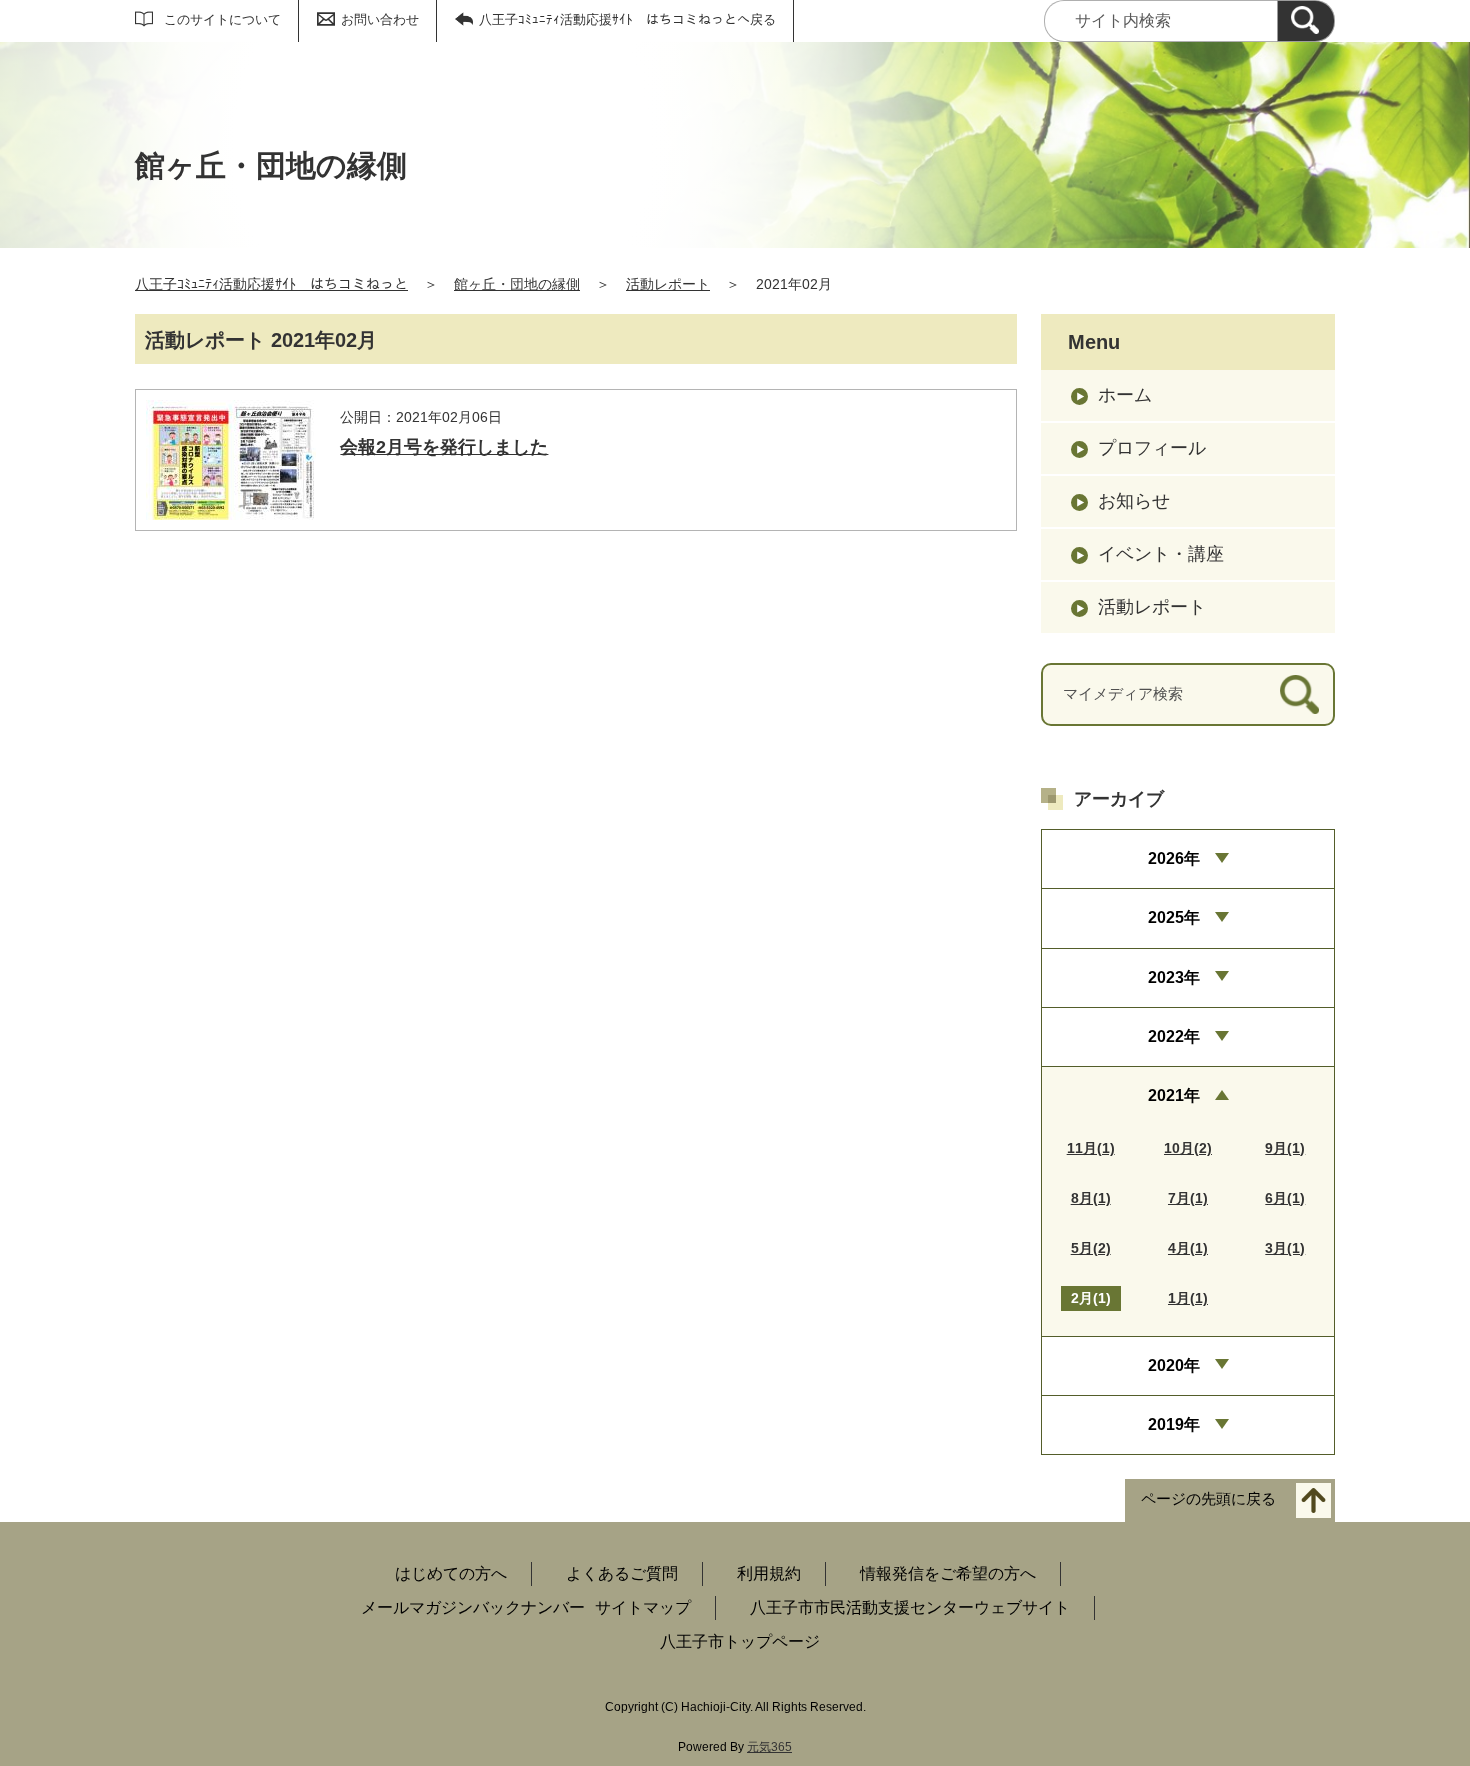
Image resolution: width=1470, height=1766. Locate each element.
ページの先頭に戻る (1208, 1499)
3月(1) (1285, 1248)
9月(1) (1285, 1148)
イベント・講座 (1161, 554)
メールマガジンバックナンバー (473, 1607)
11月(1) (1091, 1148)
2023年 (1174, 977)
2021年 (1174, 1095)
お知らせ (1134, 501)
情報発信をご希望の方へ (948, 1573)
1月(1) (1188, 1298)
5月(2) (1091, 1248)
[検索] (1306, 21)
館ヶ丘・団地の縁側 (517, 284)
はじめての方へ (451, 1573)
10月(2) (1188, 1148)
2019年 (1174, 1424)
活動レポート (668, 284)
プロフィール (1152, 448)
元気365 (769, 1747)
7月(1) (1188, 1198)
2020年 (1174, 1365)
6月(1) (1285, 1198)
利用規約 (769, 1573)
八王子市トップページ (740, 1641)
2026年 (1174, 858)
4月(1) (1188, 1248)
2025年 (1174, 917)
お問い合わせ (380, 19)
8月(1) (1091, 1198)
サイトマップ (643, 1607)
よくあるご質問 (622, 1573)
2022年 (1174, 1036)
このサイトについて (222, 19)
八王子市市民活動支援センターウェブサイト (910, 1607)
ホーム (1125, 395)
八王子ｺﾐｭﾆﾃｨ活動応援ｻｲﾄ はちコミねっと (271, 284)
